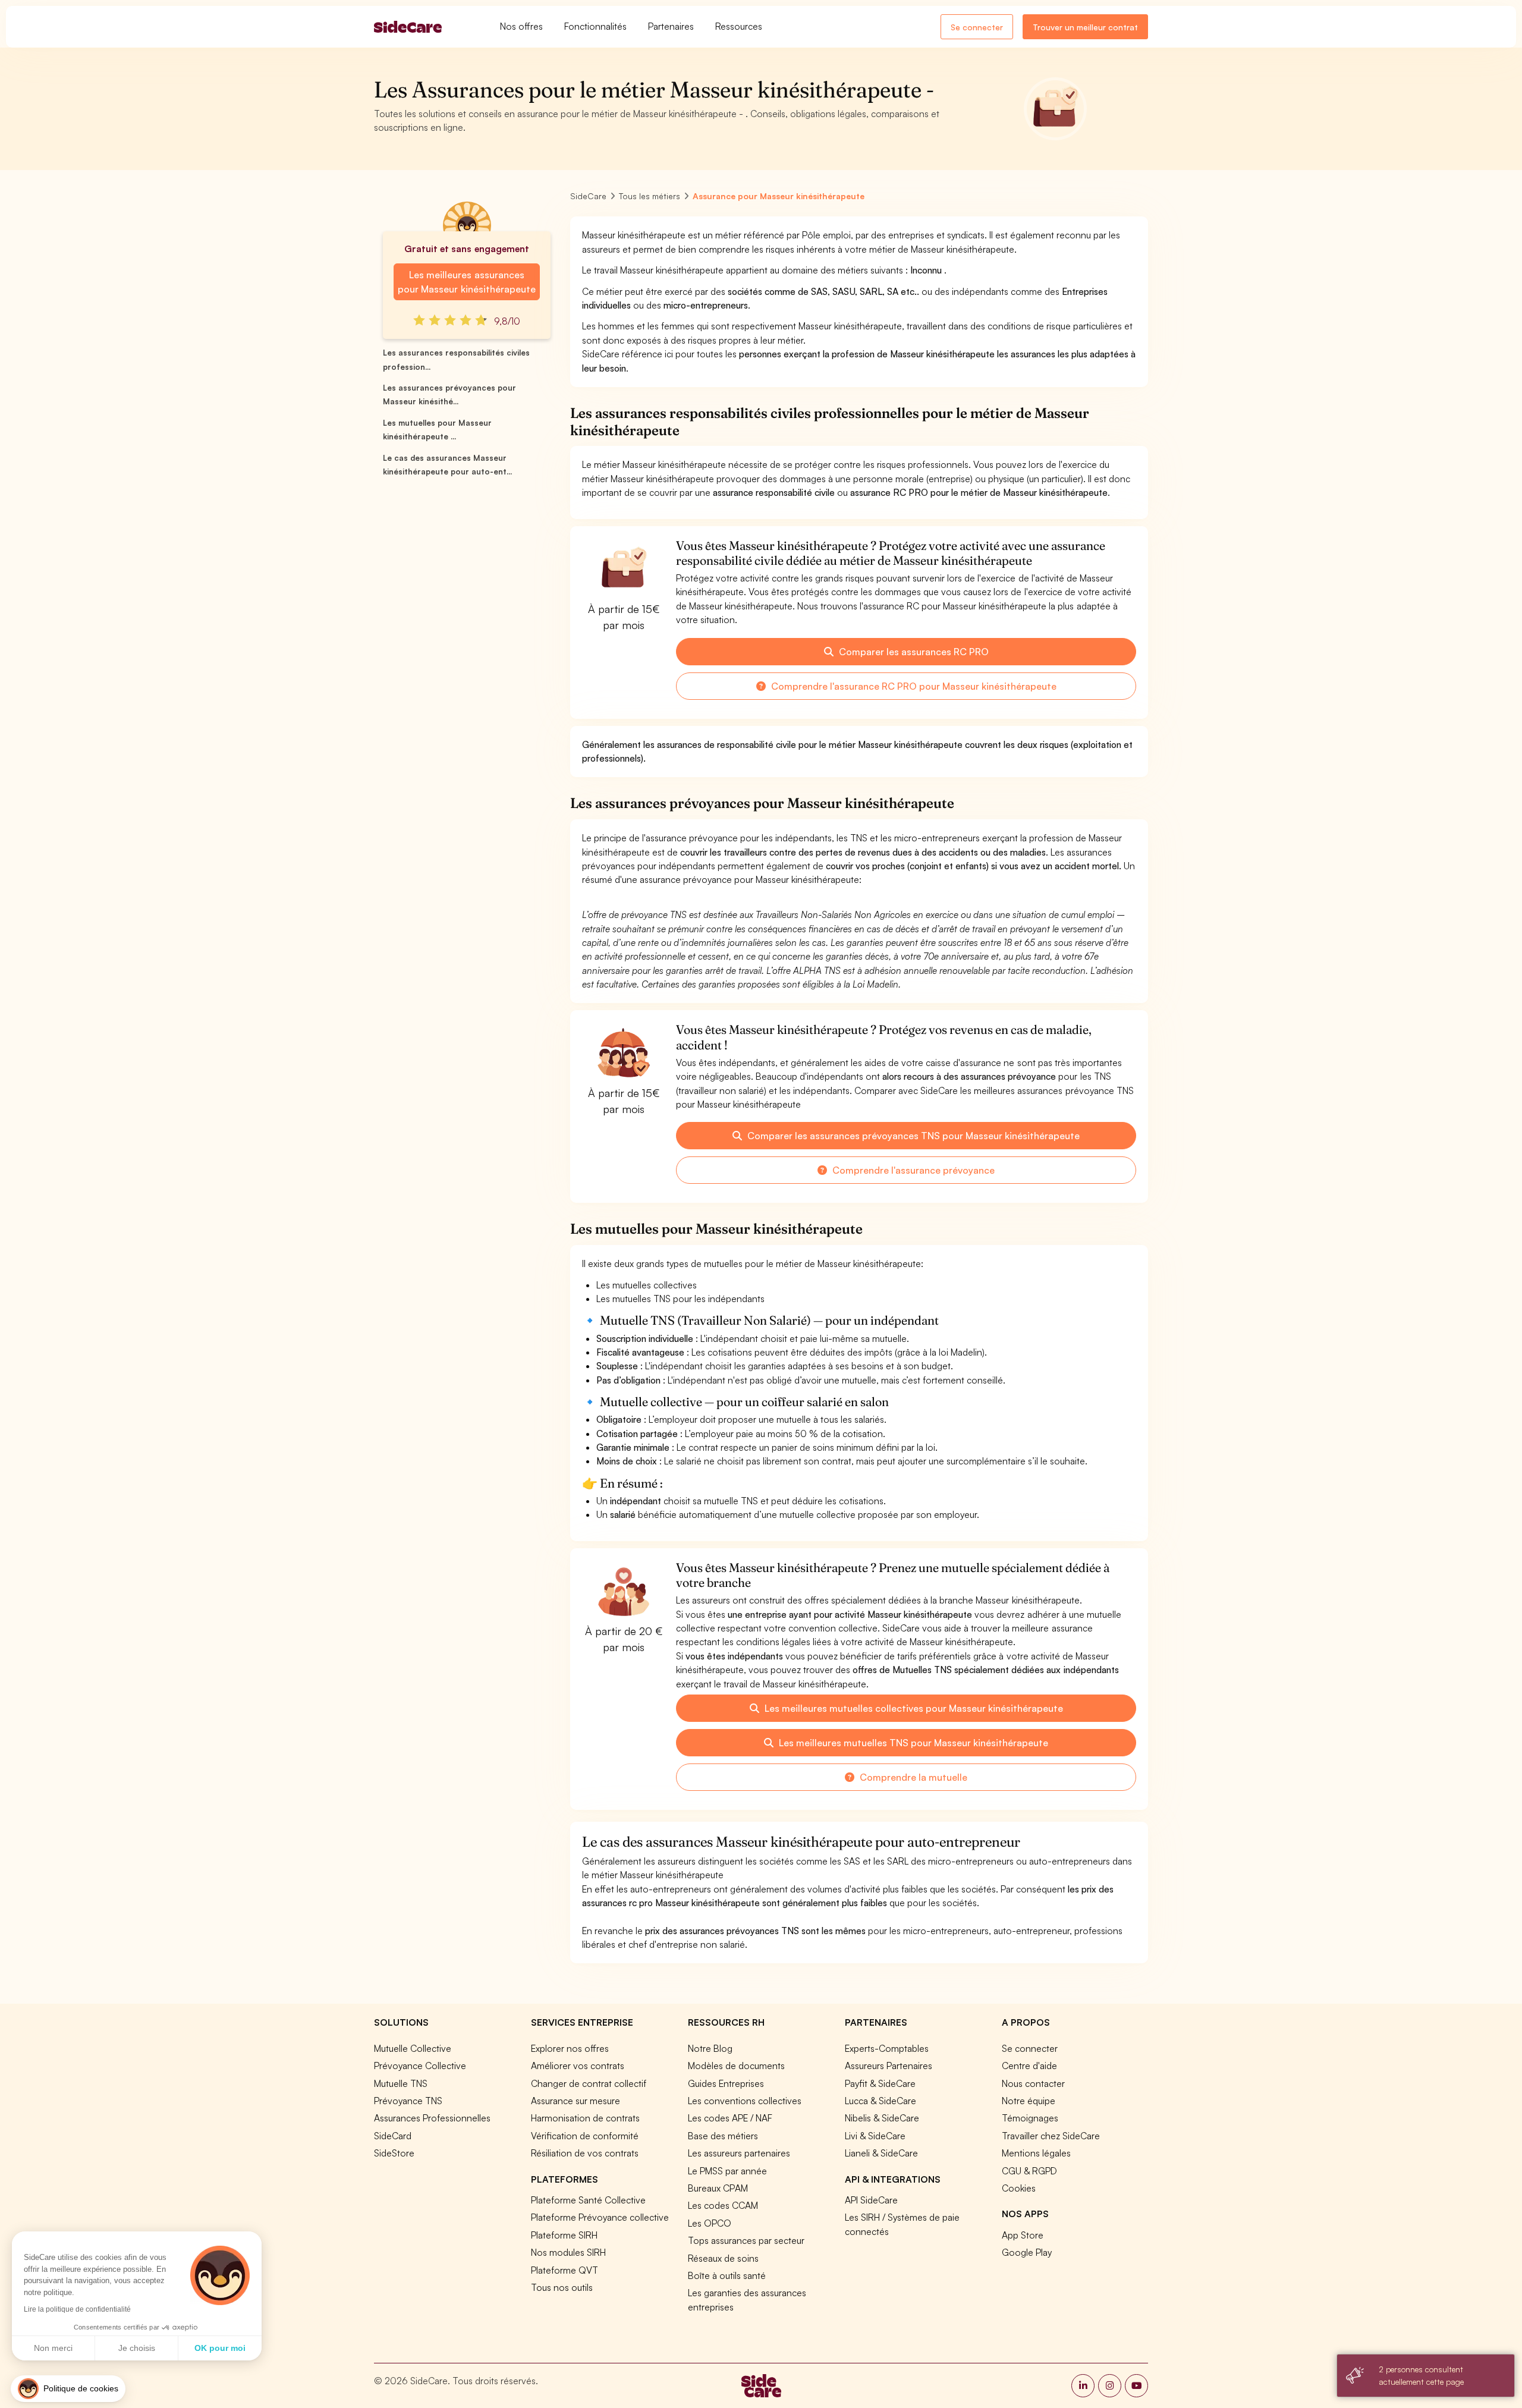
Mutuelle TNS (401, 2083)
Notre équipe (1029, 2101)
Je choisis (137, 2348)
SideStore (394, 2153)
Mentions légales (1036, 2153)
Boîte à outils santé (727, 2275)
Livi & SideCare (875, 2136)
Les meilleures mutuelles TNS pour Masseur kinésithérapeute (912, 1743)
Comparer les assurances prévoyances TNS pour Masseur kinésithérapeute (912, 1136)
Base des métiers (723, 2136)
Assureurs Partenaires (889, 2066)
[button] (68, 2389)
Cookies (1019, 2188)
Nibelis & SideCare (882, 2118)
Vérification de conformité (585, 2136)
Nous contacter (1033, 2083)
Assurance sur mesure (576, 2101)
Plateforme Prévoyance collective (600, 2217)
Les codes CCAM (723, 2205)
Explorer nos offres (570, 2048)
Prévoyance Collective (420, 2066)
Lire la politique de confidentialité (77, 2309)
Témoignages (1030, 2118)
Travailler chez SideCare (1051, 2136)
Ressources (739, 26)
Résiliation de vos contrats (585, 2153)
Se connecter (977, 27)
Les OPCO (710, 2223)
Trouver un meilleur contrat (1085, 27)
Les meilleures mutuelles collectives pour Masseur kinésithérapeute (913, 1708)
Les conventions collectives (745, 2101)
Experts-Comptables (887, 2048)
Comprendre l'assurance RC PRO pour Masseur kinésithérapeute (913, 686)
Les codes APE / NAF (730, 2118)
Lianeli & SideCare (881, 2153)
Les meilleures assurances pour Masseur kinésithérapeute (466, 282)
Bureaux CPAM (718, 2188)
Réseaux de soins (723, 2258)
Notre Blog (710, 2048)
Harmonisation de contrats (585, 2118)
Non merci (53, 2348)
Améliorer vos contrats (578, 2066)
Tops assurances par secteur (746, 2240)
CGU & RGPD (1029, 2171)
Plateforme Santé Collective (588, 2200)
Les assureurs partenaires (739, 2153)
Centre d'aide (1029, 2066)
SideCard (393, 2136)
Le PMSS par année (727, 2171)
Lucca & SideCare (881, 2101)
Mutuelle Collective (413, 2048)
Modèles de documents (736, 2066)
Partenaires (671, 26)
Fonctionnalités (595, 26)
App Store (1023, 2235)
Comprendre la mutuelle (912, 1777)
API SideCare (871, 2200)
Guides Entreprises (726, 2083)
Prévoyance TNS (408, 2101)
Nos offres (521, 26)
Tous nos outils (562, 2287)
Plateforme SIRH (564, 2235)
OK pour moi (220, 2348)
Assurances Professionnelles (432, 2118)
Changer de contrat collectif (589, 2083)
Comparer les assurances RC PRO (913, 652)
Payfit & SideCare (880, 2083)
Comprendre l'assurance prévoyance (912, 1170)
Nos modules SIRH (568, 2252)
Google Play (1027, 2252)
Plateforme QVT (565, 2270)
